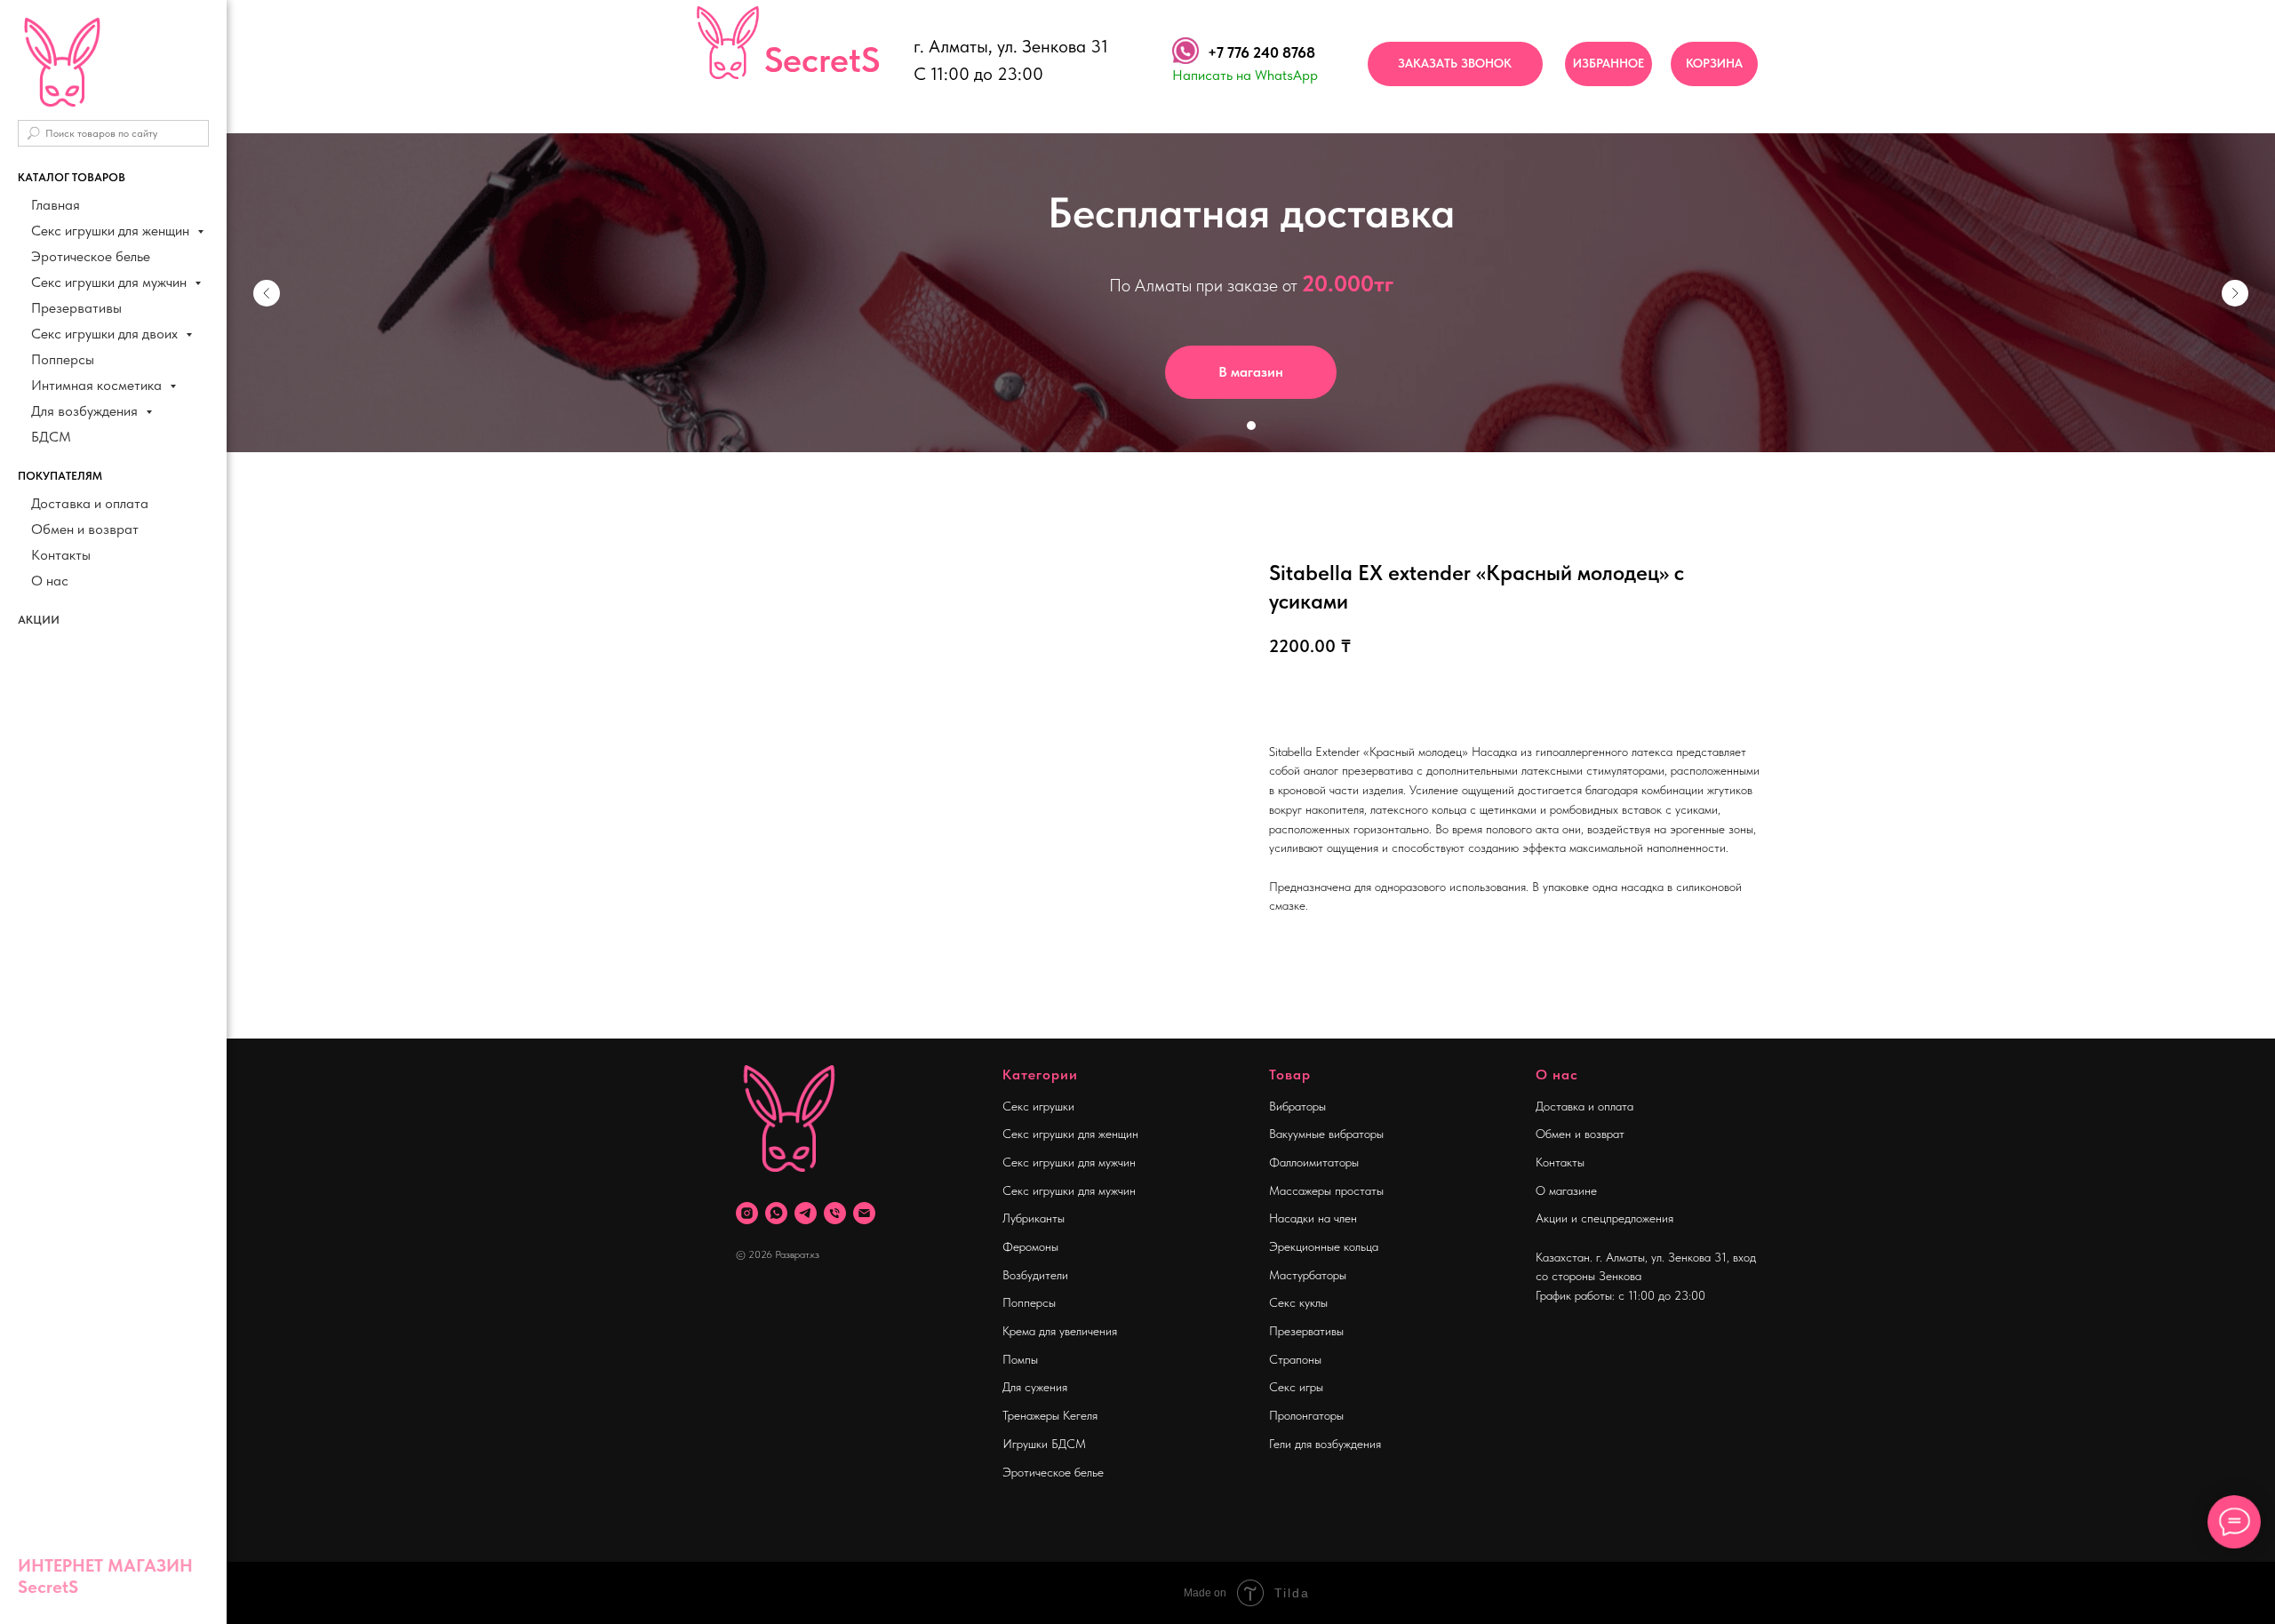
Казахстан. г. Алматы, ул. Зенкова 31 (1631, 1257)
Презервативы (76, 308)
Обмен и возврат (85, 529)
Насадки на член (1313, 1218)
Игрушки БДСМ (1044, 1444)
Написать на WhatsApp (1245, 75)
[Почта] (864, 1213)
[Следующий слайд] (2235, 293)
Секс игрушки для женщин (112, 231)
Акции (39, 620)
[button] (1455, 64)
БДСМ (51, 437)
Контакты (61, 555)
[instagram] (747, 1213)
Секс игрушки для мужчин (111, 282)
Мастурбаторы (1308, 1275)
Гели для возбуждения (1325, 1444)
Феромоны (1030, 1246)
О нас (50, 581)
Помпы (1020, 1359)
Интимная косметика (98, 385)
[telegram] (806, 1213)
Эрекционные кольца (1324, 1246)
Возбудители (1035, 1275)
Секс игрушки (1038, 1106)
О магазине (1566, 1190)
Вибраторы (1297, 1106)
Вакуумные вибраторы (1326, 1134)
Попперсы (63, 359)
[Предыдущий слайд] (267, 293)
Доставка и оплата (90, 503)
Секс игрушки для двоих (106, 334)
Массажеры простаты (1326, 1190)
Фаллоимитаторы (1314, 1162)
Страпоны (1295, 1359)
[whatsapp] (776, 1213)
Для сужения (1035, 1387)
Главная (56, 205)
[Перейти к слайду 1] (1251, 426)
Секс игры (1296, 1387)
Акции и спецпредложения (1604, 1218)
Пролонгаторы (1306, 1415)
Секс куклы (1298, 1302)
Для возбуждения (86, 411)
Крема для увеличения (1060, 1331)
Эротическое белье (91, 256)
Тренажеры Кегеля (1050, 1415)
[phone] (835, 1213)
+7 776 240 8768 (1261, 52)
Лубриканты (1034, 1218)
